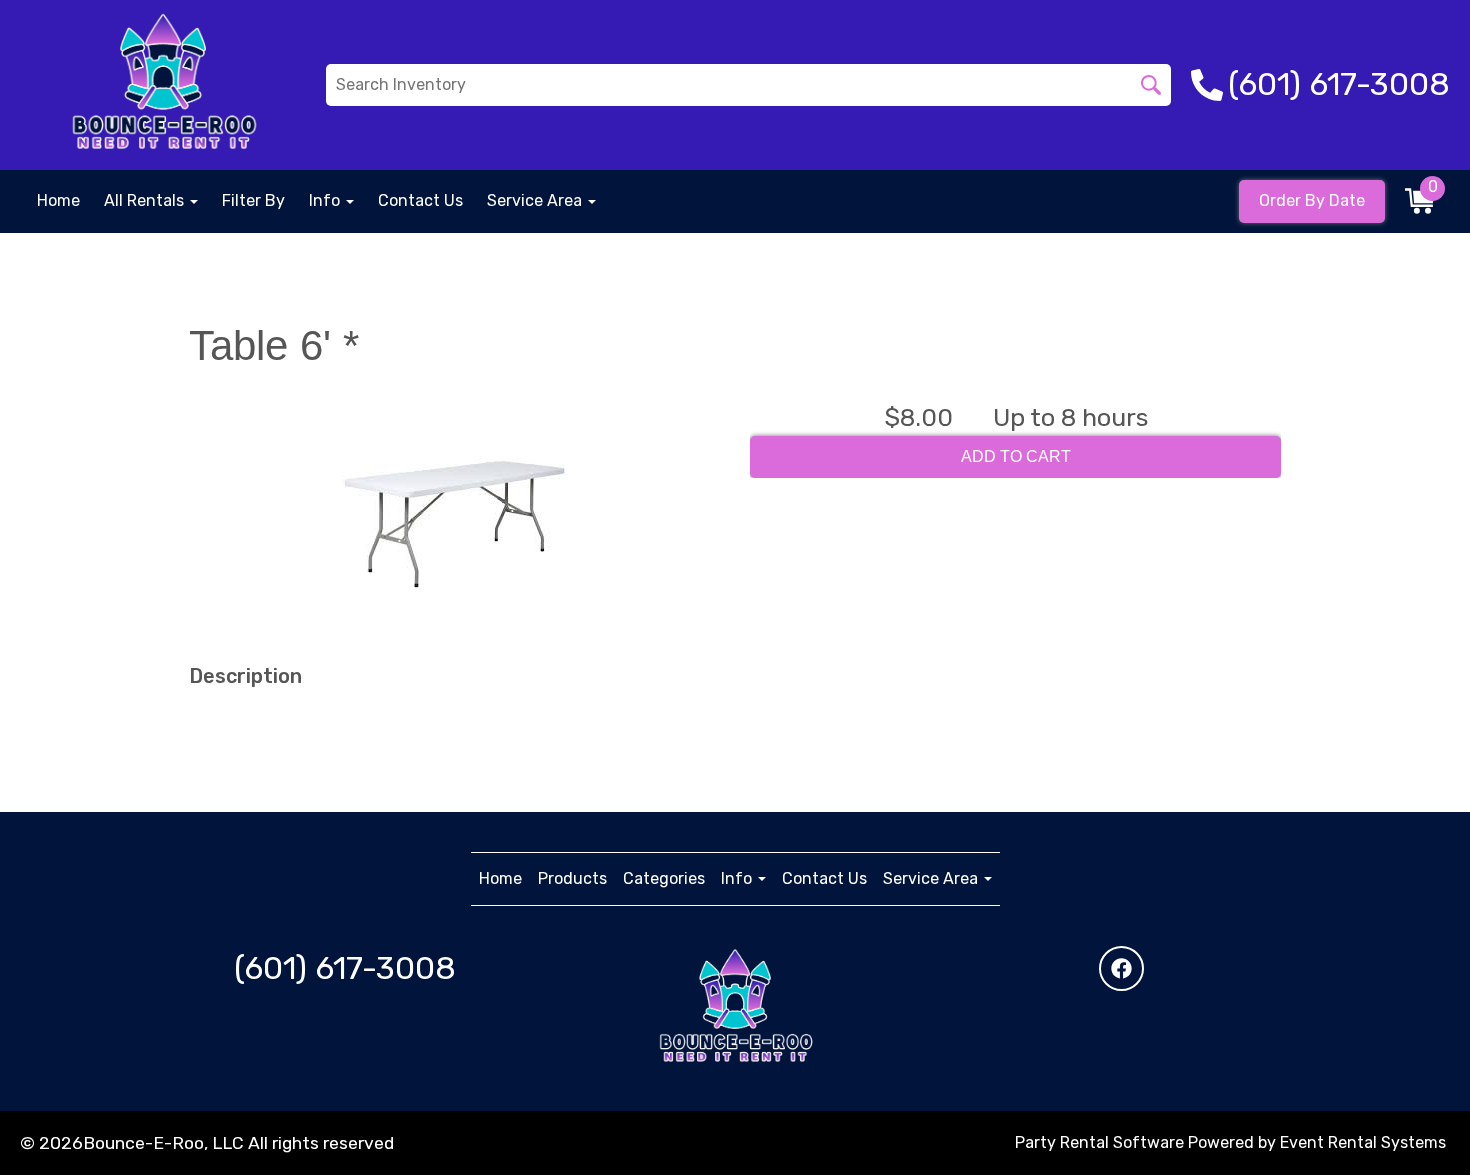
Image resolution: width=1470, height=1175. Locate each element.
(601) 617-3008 (345, 968)
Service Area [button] (536, 200)
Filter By (253, 200)
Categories (664, 878)
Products (572, 878)
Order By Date (1312, 200)
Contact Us (420, 200)
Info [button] (326, 200)
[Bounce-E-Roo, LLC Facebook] (1121, 968)
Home (58, 200)
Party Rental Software (1099, 1142)
